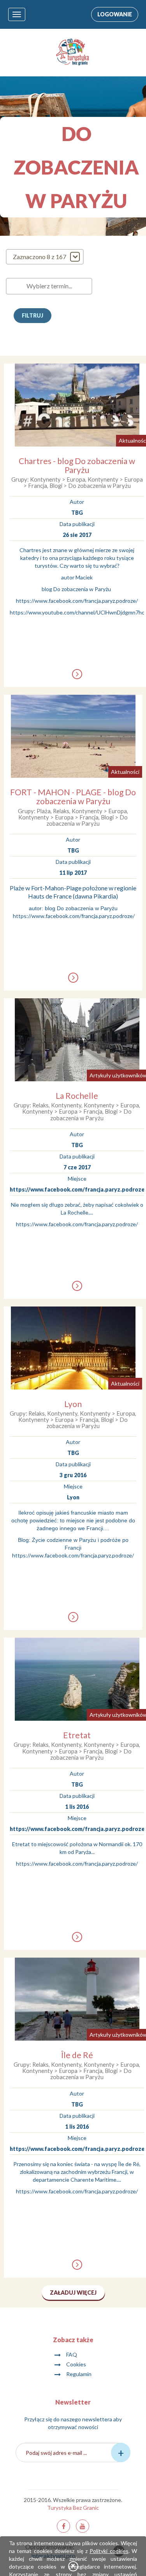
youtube (83, 2526)
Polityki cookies (109, 2551)
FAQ (72, 2354)
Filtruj (33, 315)
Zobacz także (73, 2340)
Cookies (76, 2364)
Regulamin (79, 2374)
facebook (63, 2526)
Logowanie (115, 14)
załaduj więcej (73, 2293)
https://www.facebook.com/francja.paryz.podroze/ (77, 601)
